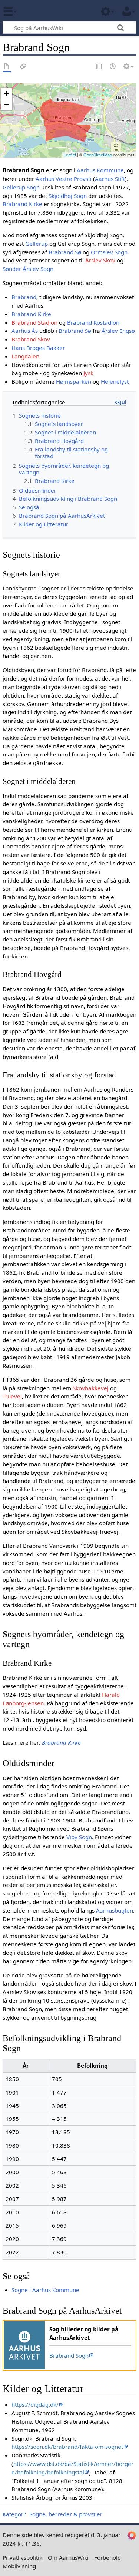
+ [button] (6, 93)
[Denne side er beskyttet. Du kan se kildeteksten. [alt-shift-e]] (99, 67)
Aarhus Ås (25, 331)
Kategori (14, 2514)
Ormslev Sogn (109, 252)
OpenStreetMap (98, 155)
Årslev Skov (100, 260)
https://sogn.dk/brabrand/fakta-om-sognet (67, 2447)
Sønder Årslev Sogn (28, 269)
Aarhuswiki (50, 11)
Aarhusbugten (115, 1910)
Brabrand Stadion (34, 322)
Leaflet (70, 155)
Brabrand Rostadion (93, 322)
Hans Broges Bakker (38, 348)
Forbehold (107, 2557)
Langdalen (25, 356)
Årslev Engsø (118, 331)
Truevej (12, 1396)
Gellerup (37, 244)
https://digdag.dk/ (35, 2404)
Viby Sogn (79, 1837)
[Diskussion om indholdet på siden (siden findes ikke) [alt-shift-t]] (23, 67)
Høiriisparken (74, 381)
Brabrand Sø (65, 252)
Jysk (88, 373)
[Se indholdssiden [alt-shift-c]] (7, 67)
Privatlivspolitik (22, 2557)
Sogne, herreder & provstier (66, 2514)
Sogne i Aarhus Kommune (45, 2290)
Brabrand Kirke (22, 204)
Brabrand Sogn (69, 2355)
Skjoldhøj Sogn (68, 196)
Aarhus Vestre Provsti (64, 179)
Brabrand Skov (31, 339)
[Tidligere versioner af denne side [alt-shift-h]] (113, 67)
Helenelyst (115, 381)
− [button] (6, 105)
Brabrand (24, 297)
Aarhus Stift (110, 179)
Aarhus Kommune (100, 170)
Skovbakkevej (91, 1388)
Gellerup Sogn (21, 187)
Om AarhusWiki (68, 2557)
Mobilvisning (19, 2566)
